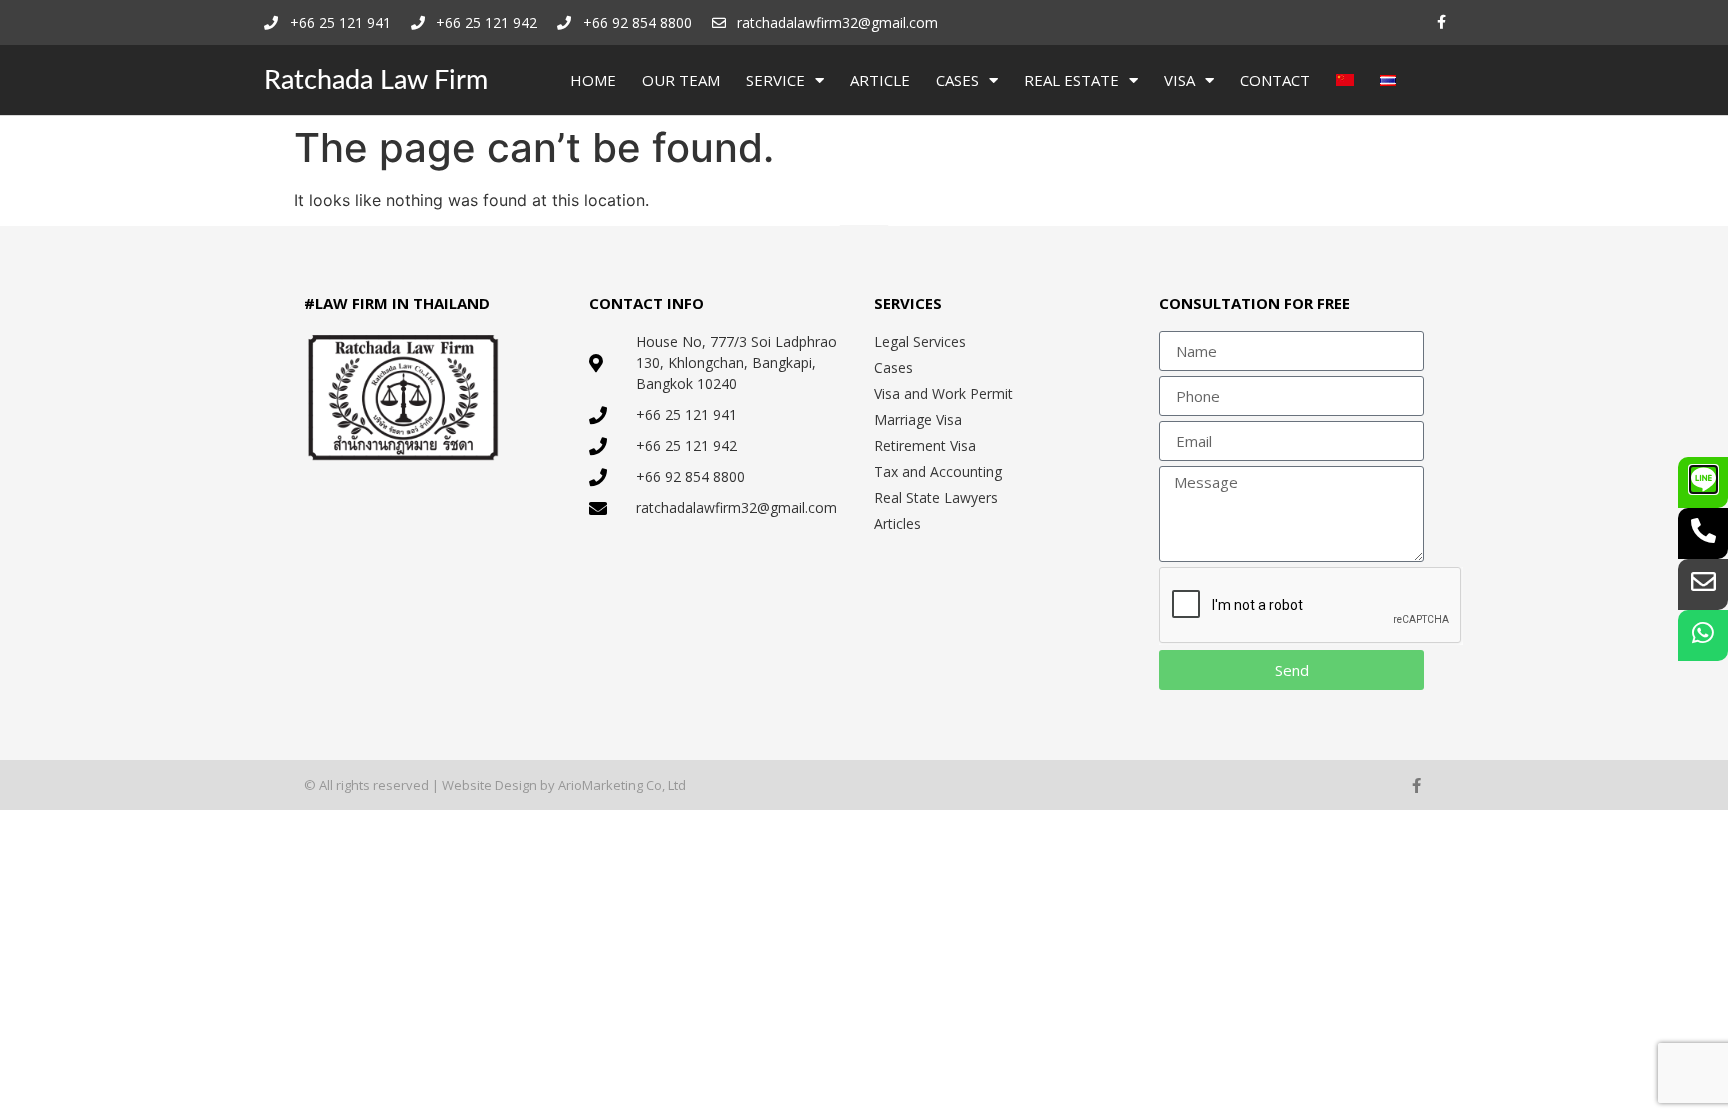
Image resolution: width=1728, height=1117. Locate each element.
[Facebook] (1441, 22)
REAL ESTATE (1071, 80)
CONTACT (1275, 80)
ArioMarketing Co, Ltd (622, 785)
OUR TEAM (681, 80)
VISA (1179, 80)
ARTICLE (880, 80)
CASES (957, 80)
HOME (593, 80)
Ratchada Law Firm (376, 80)
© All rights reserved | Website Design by (431, 785)
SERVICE (775, 80)
